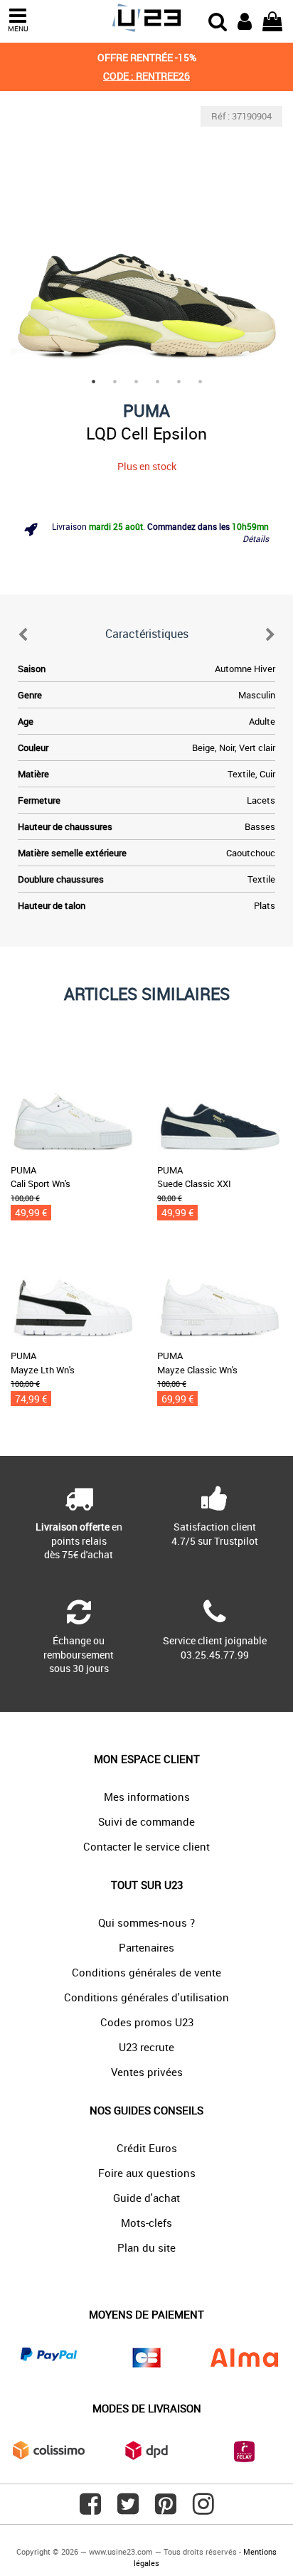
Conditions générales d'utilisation (146, 1997)
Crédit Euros (147, 2148)
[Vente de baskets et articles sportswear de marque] (146, 18)
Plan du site (146, 2247)
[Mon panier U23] (272, 20)
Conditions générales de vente (146, 1972)
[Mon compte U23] (245, 20)
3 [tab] (136, 381)
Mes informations (147, 1797)
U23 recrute (146, 2047)
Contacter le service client (146, 1846)
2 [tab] (114, 381)
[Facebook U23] (90, 2509)
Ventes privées (147, 2072)
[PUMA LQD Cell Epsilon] (146, 242)
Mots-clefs (146, 2223)
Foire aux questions (147, 2173)
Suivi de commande (146, 1821)
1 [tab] (93, 381)
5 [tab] (179, 381)
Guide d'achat (146, 2198)
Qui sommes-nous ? (146, 1922)
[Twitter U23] (128, 2509)
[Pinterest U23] (166, 2509)
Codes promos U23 (147, 2022)
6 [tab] (200, 381)
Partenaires (146, 1947)
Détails (256, 538)
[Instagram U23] (203, 2509)
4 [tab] (157, 381)
